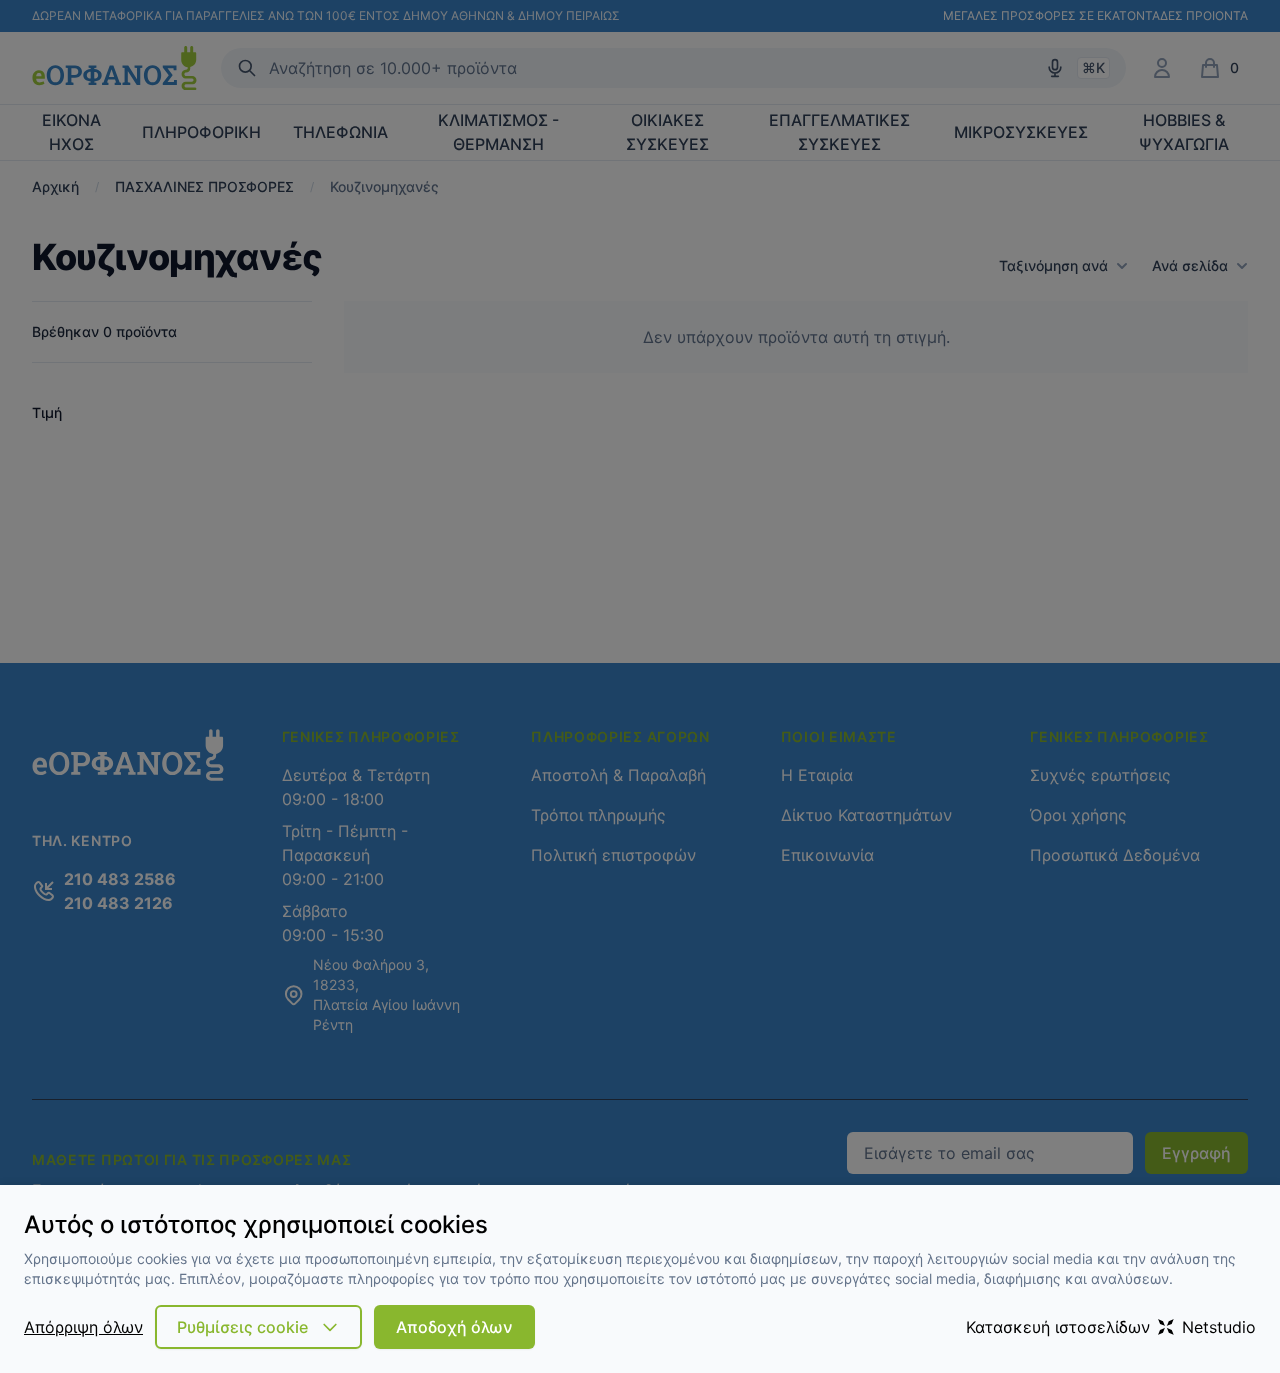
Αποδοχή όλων (454, 1327)
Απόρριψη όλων (83, 1327)
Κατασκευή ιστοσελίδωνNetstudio (1111, 1327)
